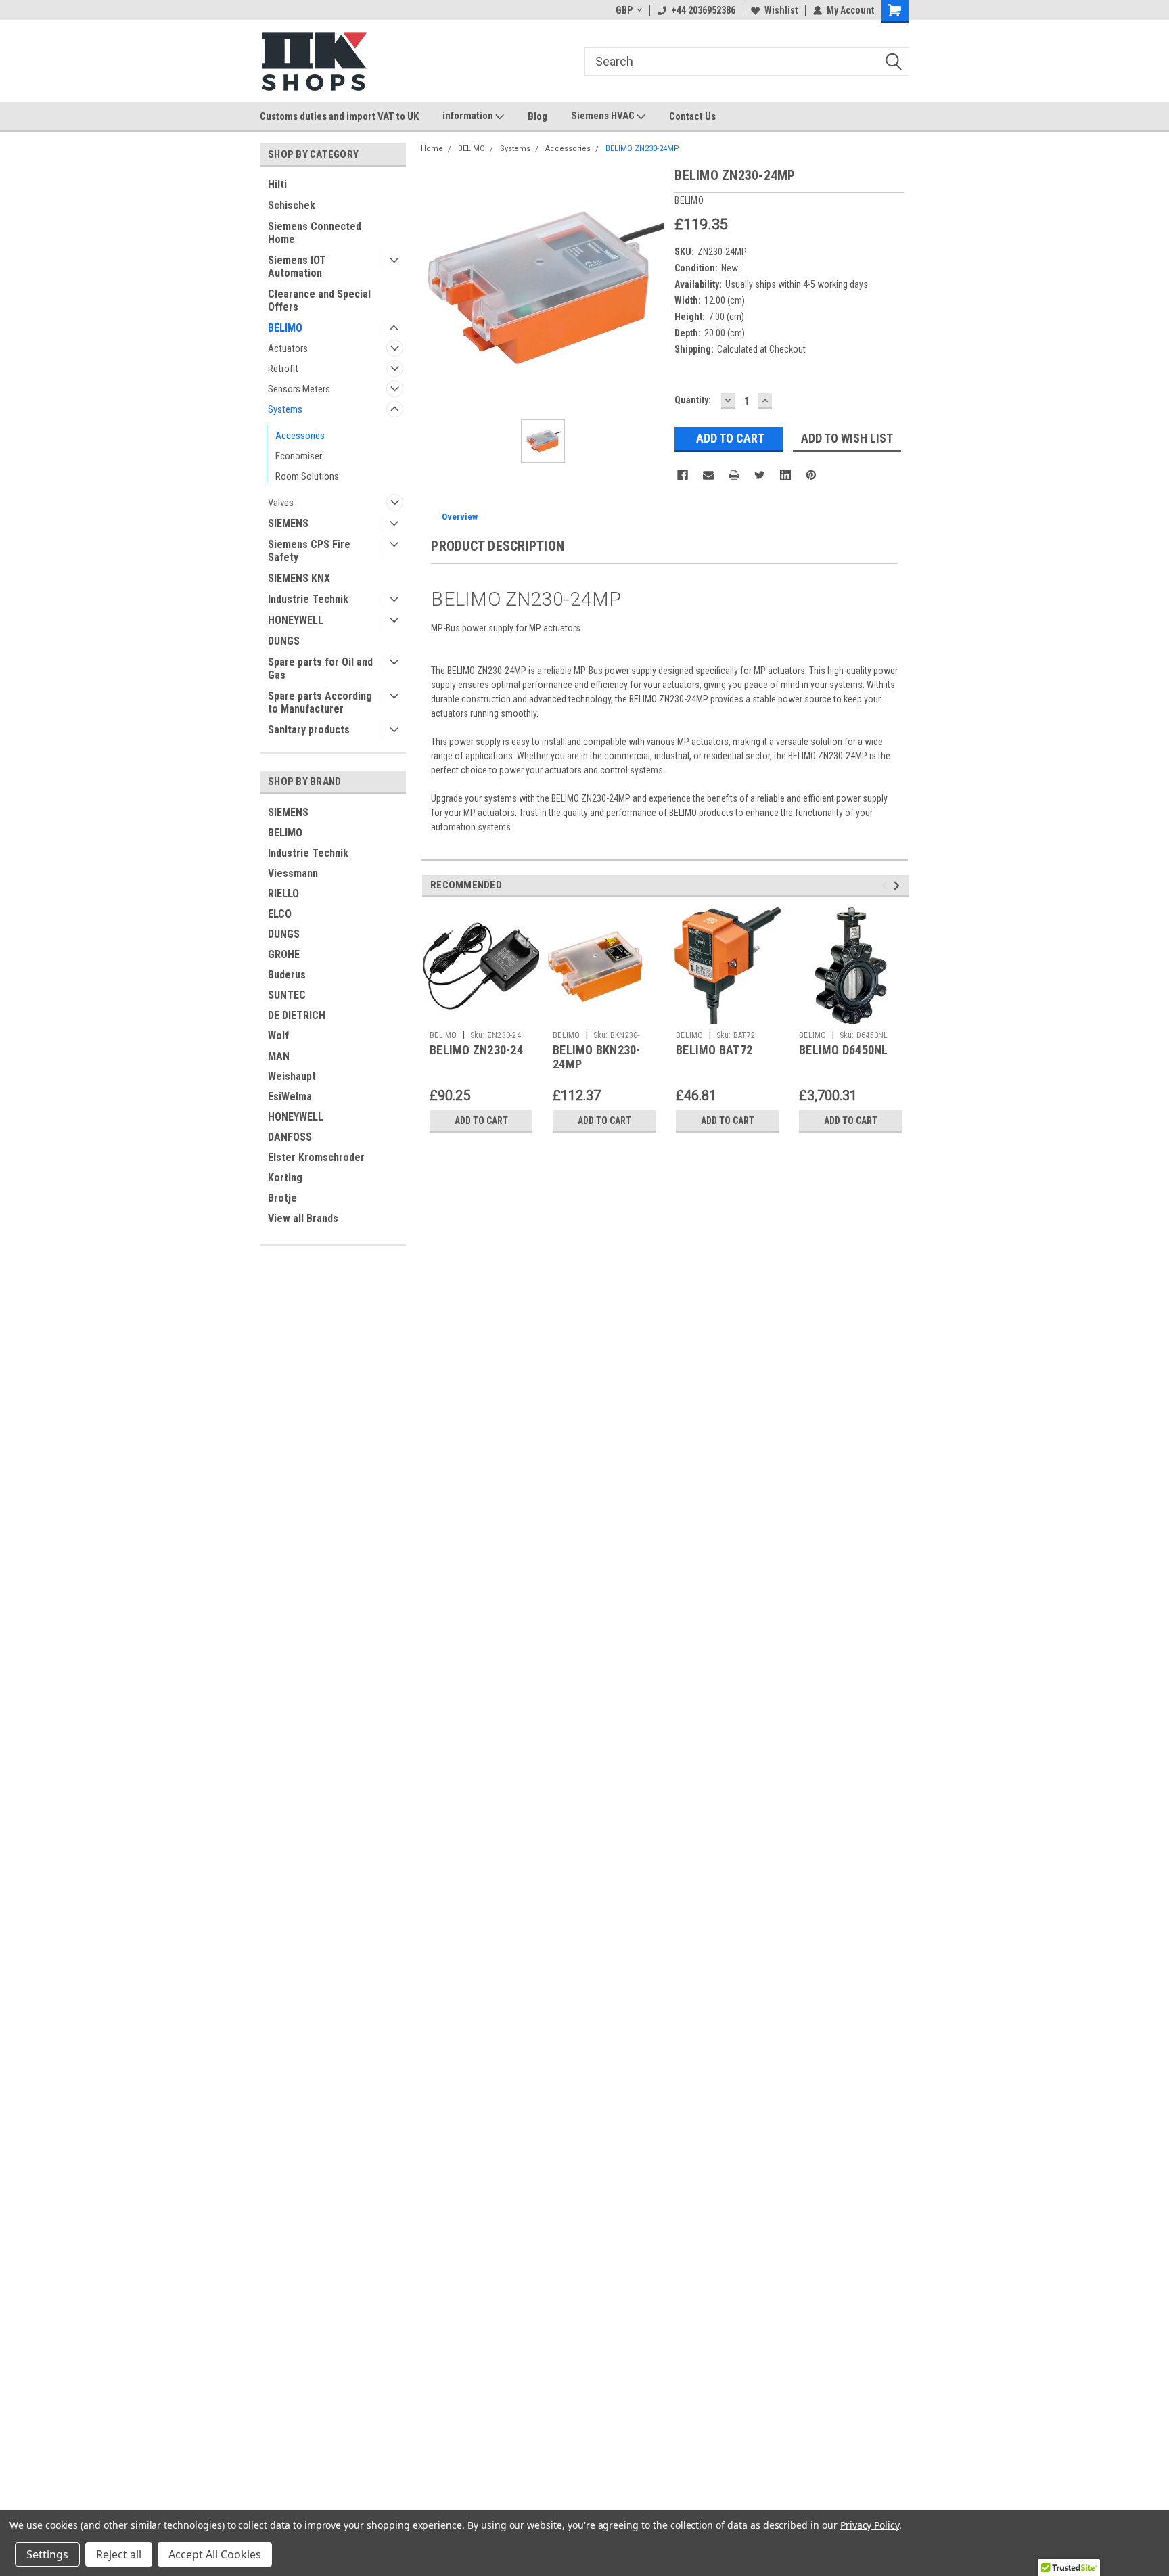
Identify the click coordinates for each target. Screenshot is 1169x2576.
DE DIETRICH (297, 1015)
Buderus (287, 975)
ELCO (280, 914)
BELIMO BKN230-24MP (597, 1057)
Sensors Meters (299, 389)
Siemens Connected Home (315, 233)
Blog (537, 116)
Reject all (119, 2554)
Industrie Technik (308, 599)
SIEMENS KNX (299, 578)
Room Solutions (307, 476)
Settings (47, 2554)
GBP (624, 10)
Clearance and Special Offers (319, 300)
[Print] (734, 475)
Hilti (277, 184)
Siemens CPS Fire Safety (309, 551)
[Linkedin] (785, 475)
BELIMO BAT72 (714, 1050)
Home (432, 149)
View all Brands (303, 1218)
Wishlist (781, 10)
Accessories (300, 436)
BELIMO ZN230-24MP (642, 149)
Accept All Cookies (215, 2554)
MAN (279, 1056)
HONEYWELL (296, 620)
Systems (285, 409)
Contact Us (692, 116)
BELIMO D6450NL (844, 1050)
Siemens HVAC (604, 116)
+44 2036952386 (703, 10)
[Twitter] (760, 475)
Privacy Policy (870, 2525)
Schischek (292, 205)
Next (899, 885)
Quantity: (693, 400)
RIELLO (283, 894)
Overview (460, 517)
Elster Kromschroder (316, 1157)
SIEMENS (288, 523)
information (469, 116)
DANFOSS (290, 1137)
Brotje (282, 1198)
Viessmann (293, 873)
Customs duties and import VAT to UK (339, 116)
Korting (285, 1178)
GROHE (284, 954)
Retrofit (283, 369)
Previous (887, 885)
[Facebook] (683, 475)
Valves (281, 503)
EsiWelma (290, 1097)
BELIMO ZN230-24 (476, 1050)
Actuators (288, 348)
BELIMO (285, 328)
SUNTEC (287, 995)
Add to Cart (481, 1121)
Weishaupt (292, 1076)
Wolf (278, 1036)
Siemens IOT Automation (297, 267)
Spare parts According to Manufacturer (320, 702)
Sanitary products (309, 730)
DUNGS (284, 641)
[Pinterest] (811, 475)
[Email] (708, 475)
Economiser (299, 456)
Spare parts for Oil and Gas (320, 669)
